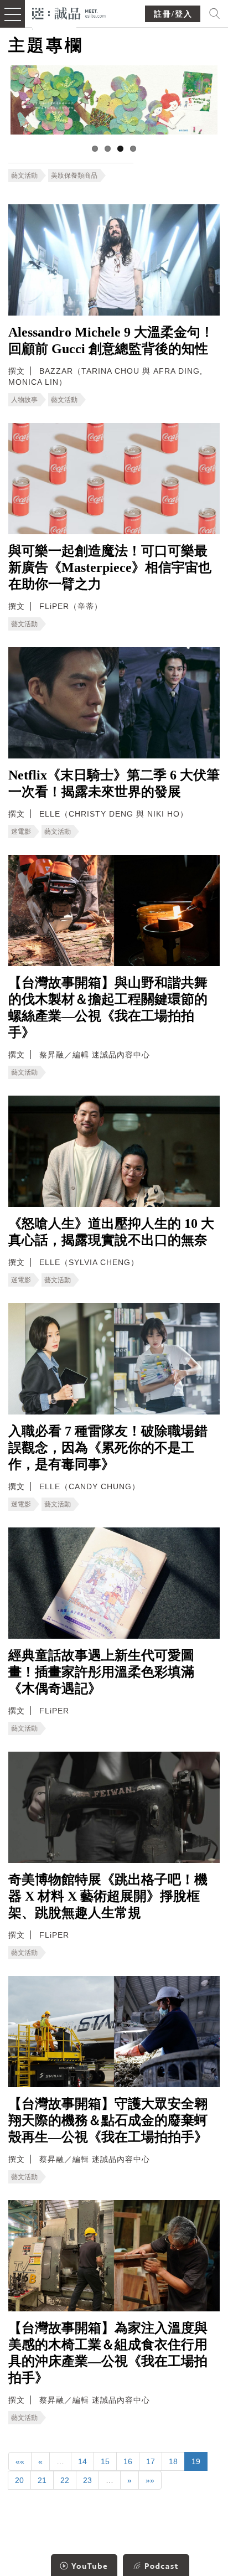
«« (20, 2461)
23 (87, 2480)
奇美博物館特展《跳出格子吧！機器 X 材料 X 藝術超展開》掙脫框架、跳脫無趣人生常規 (108, 1896)
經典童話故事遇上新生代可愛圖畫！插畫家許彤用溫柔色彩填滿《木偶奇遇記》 (101, 1672)
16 (128, 2461)
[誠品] (69, 12)
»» (150, 2480)
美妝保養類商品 (74, 175)
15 (105, 2461)
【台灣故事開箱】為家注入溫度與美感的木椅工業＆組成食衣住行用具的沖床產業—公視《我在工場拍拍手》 (108, 2353)
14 (82, 2461)
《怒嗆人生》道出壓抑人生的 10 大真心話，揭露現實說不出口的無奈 (111, 1232)
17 (151, 2461)
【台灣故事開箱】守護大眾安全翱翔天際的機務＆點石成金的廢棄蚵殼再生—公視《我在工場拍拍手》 (108, 2120)
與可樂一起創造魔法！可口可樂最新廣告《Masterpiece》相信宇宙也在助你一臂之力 (110, 567)
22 (65, 2480)
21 (42, 2480)
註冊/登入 (173, 14)
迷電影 (21, 832)
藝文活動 (24, 175)
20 (19, 2480)
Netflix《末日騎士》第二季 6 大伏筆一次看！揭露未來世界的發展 (114, 783)
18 (173, 2461)
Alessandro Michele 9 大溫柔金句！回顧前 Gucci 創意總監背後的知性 (111, 340)
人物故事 (24, 400)
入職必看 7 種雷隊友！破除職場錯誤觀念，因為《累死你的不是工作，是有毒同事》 (108, 1448)
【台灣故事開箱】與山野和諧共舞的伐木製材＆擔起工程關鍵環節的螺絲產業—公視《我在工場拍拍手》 (108, 1008)
